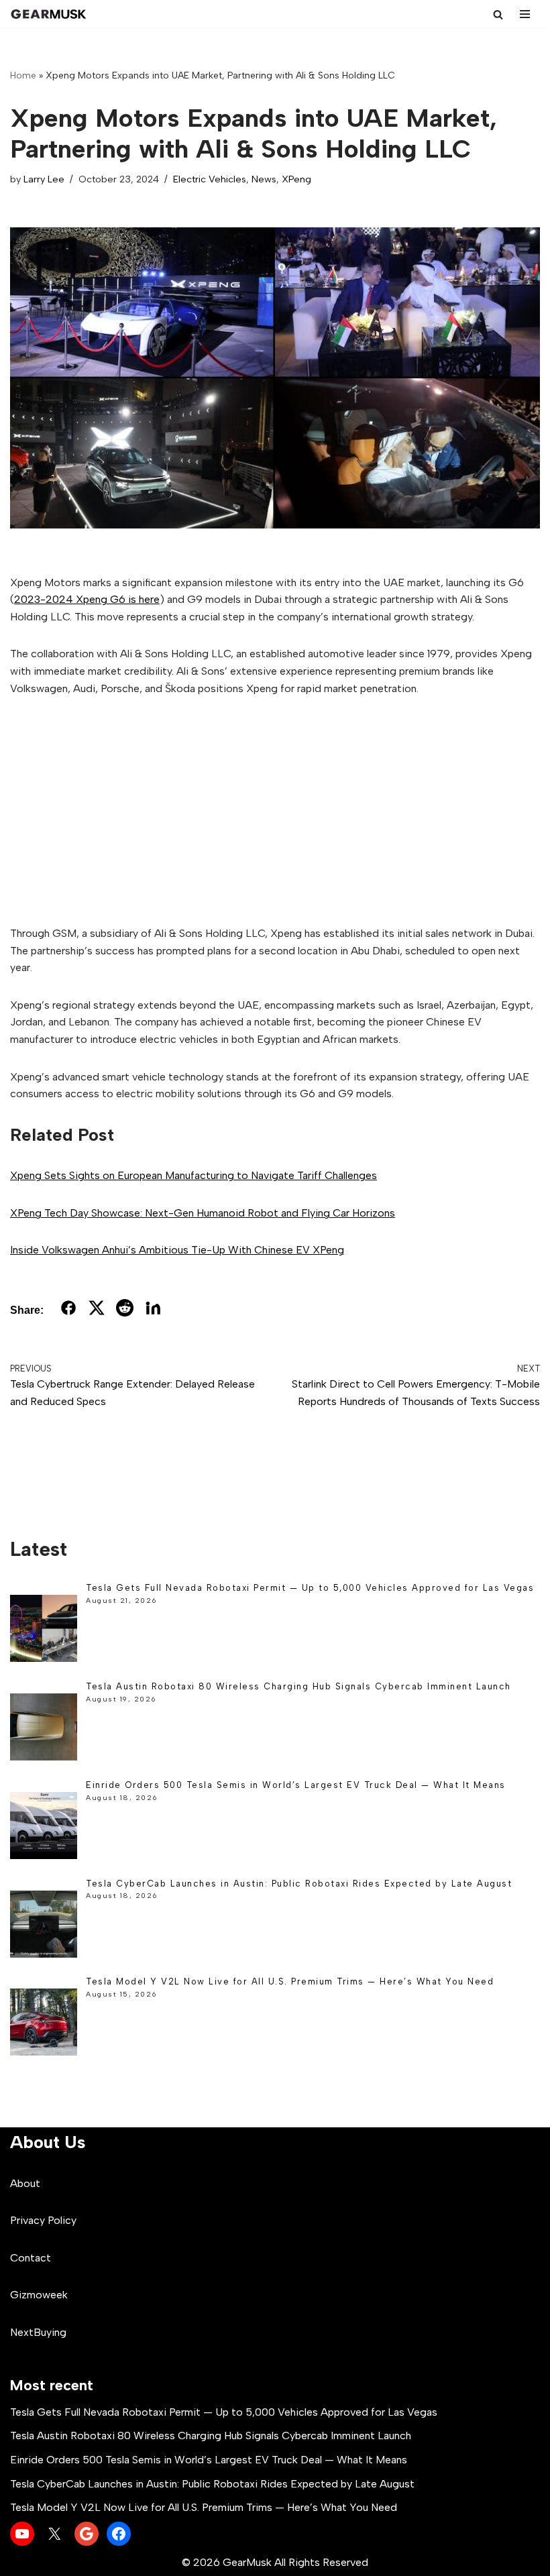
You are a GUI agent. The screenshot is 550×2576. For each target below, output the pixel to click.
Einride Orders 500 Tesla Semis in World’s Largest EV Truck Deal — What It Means (296, 1785)
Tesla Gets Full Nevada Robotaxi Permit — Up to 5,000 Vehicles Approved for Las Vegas (310, 1588)
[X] (54, 2534)
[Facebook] (119, 2534)
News (264, 179)
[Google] (87, 2534)
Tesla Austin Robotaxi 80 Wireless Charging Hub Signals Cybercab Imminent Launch (298, 1686)
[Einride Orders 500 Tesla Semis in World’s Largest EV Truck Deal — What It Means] (44, 1828)
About (25, 2183)
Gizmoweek (39, 2295)
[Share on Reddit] (125, 1310)
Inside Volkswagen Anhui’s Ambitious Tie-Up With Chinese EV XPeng (177, 1250)
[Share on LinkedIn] (153, 1310)
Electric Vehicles (210, 179)
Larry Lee (44, 179)
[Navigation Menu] (525, 14)
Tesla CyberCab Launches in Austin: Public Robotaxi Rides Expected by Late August (299, 1884)
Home (23, 75)
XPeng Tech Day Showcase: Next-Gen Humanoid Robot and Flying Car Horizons (203, 1213)
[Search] (498, 14)
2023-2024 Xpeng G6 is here (87, 599)
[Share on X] (97, 1310)
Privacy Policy (43, 2220)
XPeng (296, 179)
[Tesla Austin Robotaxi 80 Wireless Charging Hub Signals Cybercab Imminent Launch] (44, 1729)
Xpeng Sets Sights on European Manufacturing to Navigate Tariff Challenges (194, 1175)
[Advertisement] (275, 811)
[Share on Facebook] (68, 1310)
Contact (31, 2258)
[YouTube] (22, 2534)
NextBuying (38, 2332)
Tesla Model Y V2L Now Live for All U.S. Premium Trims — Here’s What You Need (290, 1981)
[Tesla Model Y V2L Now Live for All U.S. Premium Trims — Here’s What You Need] (44, 2024)
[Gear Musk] (50, 14)
